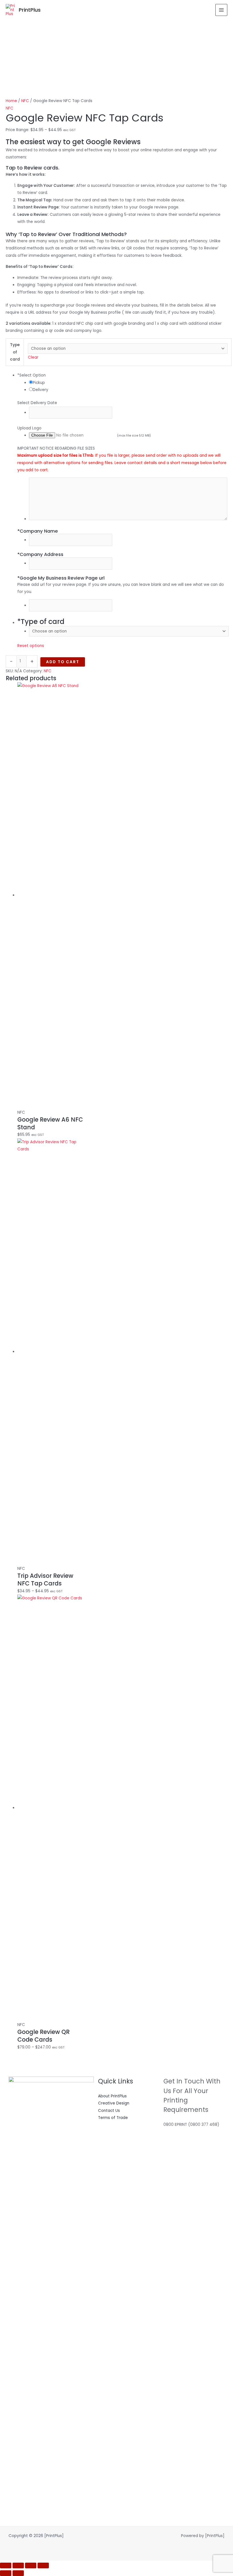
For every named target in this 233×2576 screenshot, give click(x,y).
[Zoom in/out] (6, 2565)
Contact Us (109, 2111)
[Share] (31, 2565)
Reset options (31, 646)
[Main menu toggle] (221, 10)
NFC (25, 101)
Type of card (15, 352)
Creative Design (114, 2103)
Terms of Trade (113, 2118)
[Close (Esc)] (43, 2565)
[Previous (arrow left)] (6, 2573)
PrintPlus (30, 10)
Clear (33, 357)
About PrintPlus (112, 2096)
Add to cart (63, 662)
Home (11, 101)
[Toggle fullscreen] (18, 2565)
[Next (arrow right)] (18, 2573)
